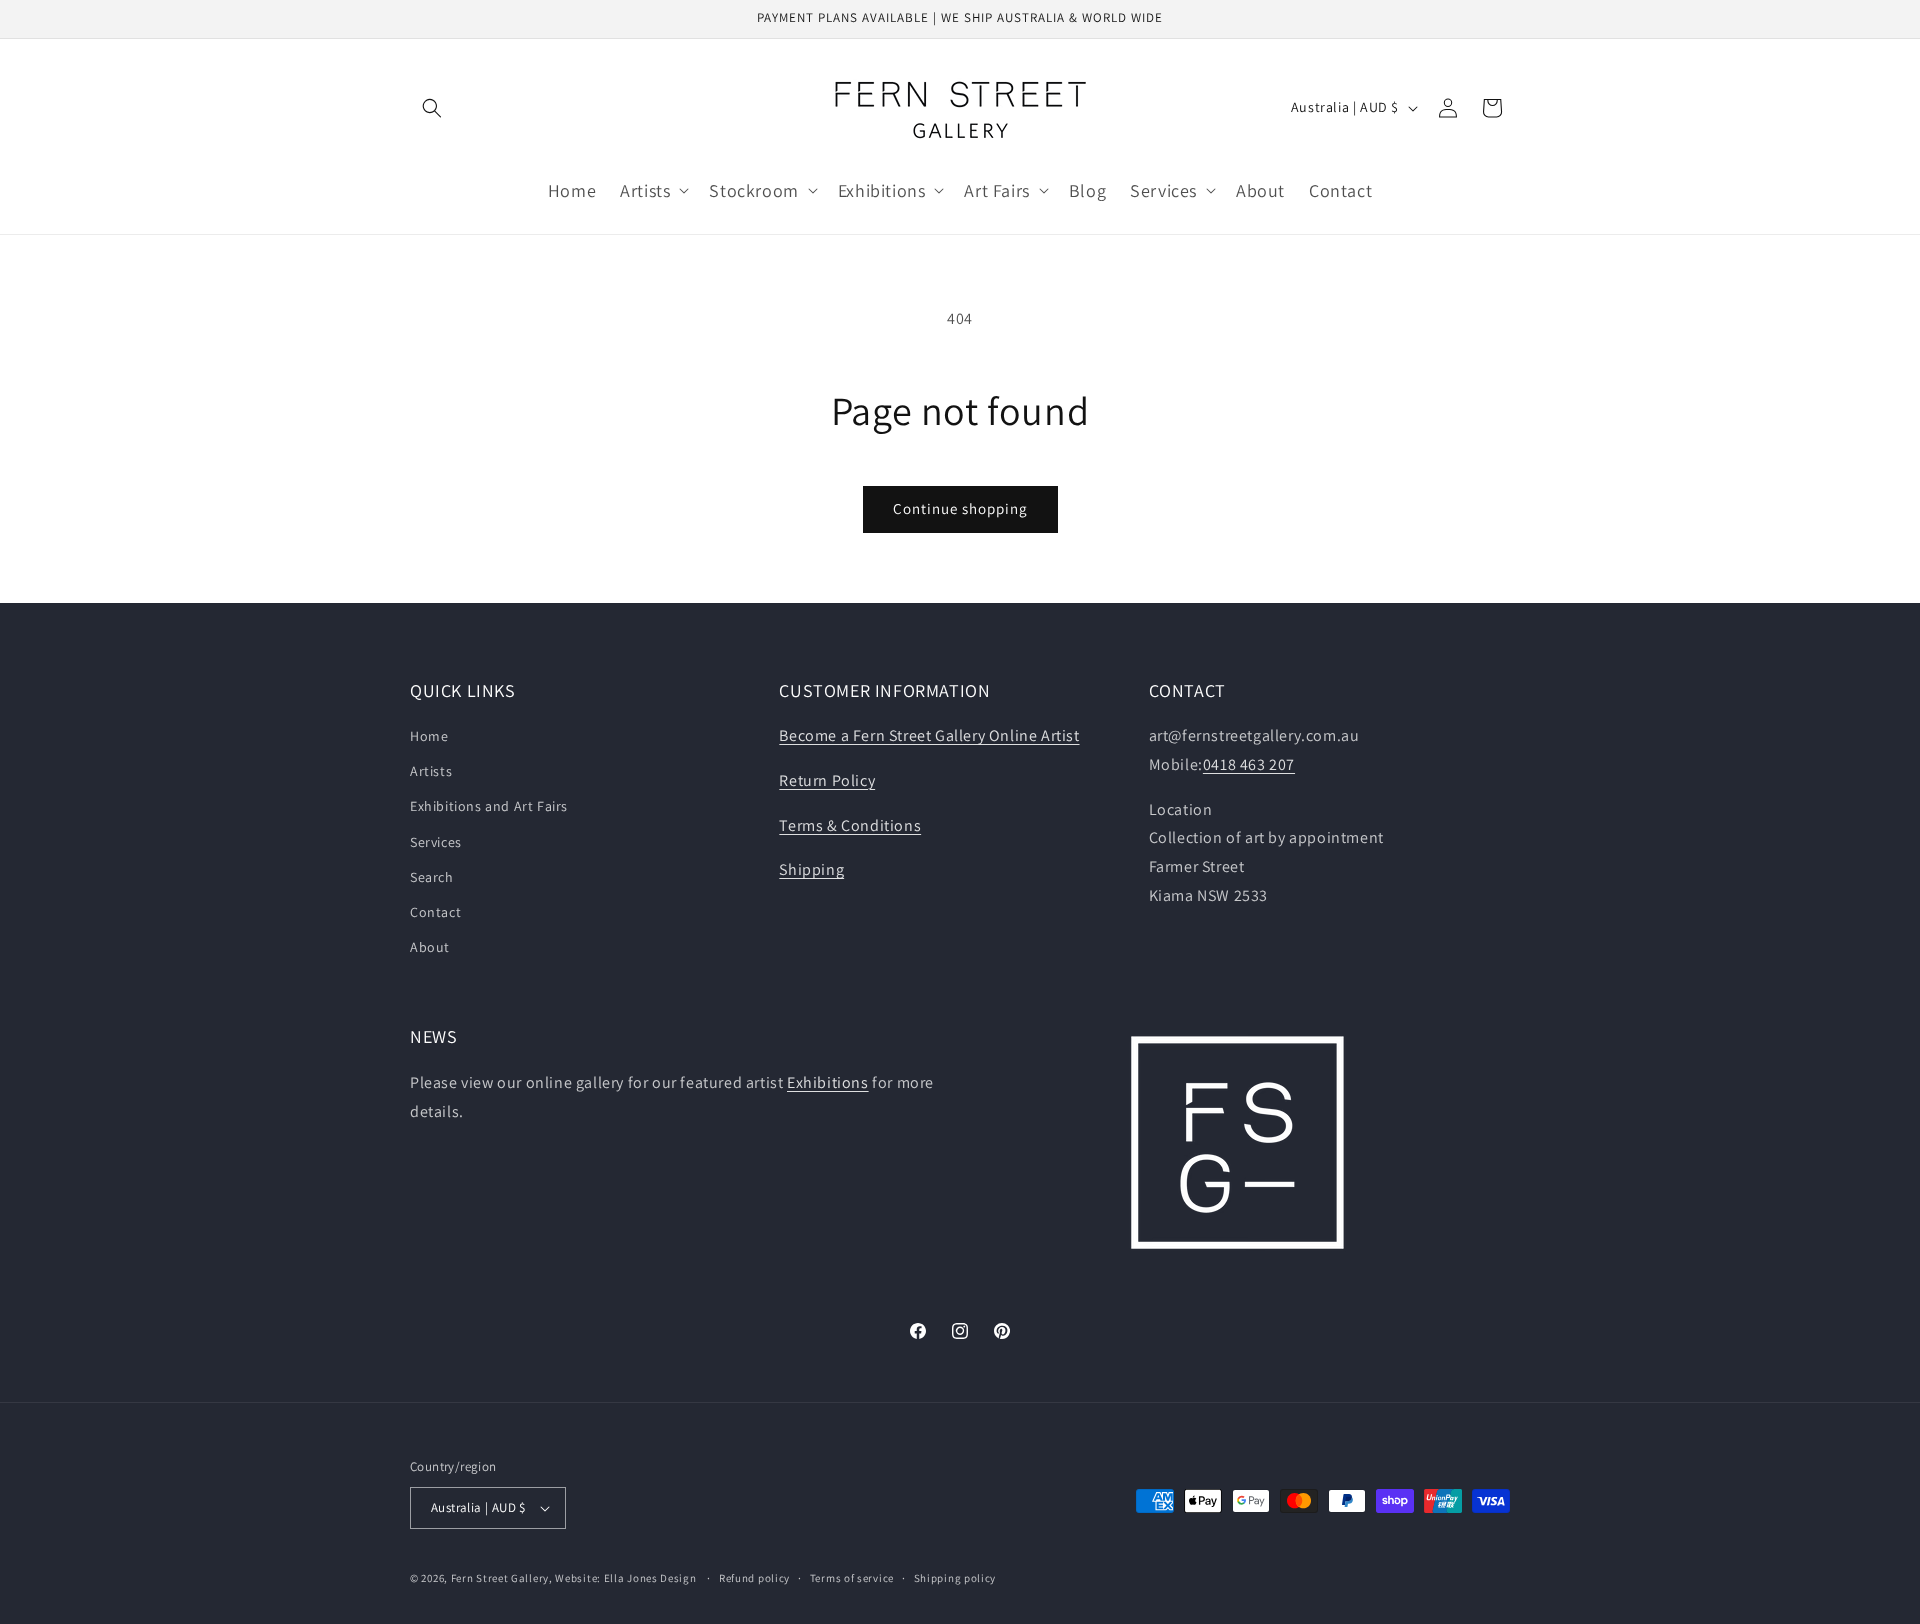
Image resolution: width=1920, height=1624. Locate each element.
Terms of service (852, 1578)
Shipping (811, 869)
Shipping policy (955, 1578)
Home (429, 736)
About (430, 947)
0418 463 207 (1249, 764)
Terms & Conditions (850, 825)
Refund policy (754, 1578)
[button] (432, 108)
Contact (435, 912)
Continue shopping (960, 508)
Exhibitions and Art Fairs (489, 806)
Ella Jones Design (650, 1578)
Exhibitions (828, 1082)
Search (432, 877)
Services (436, 842)
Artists (431, 771)
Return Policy (827, 780)
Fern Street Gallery (500, 1578)
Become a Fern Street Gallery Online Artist (929, 735)
